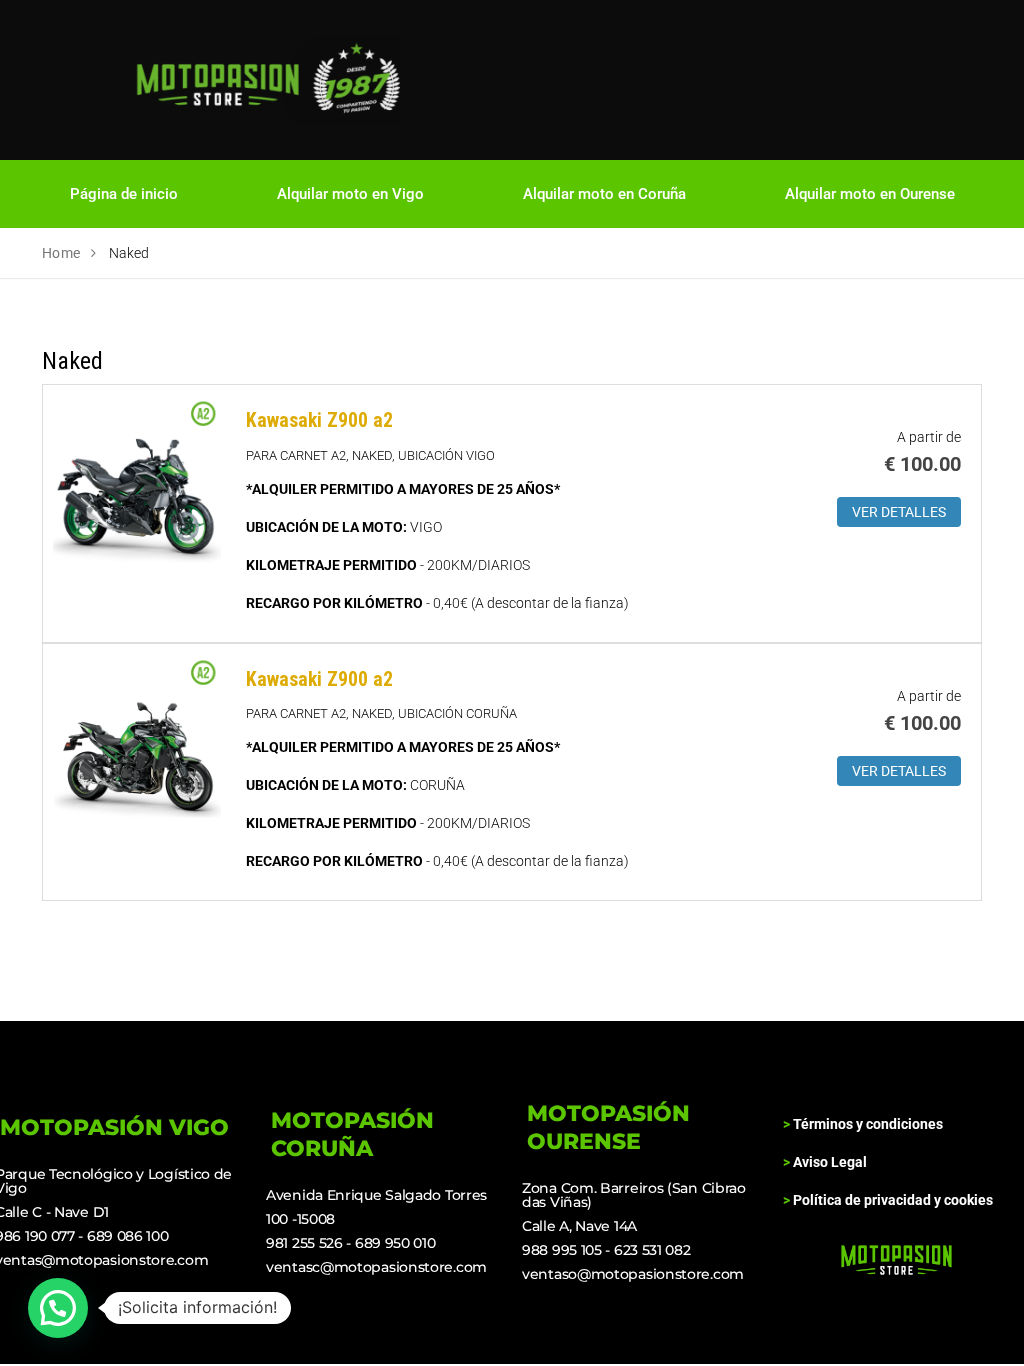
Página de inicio (124, 194)
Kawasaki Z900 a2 (319, 420)
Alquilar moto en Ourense (870, 194)
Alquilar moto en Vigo (350, 194)
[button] (58, 1308)
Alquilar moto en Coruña (604, 194)
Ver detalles (899, 512)
